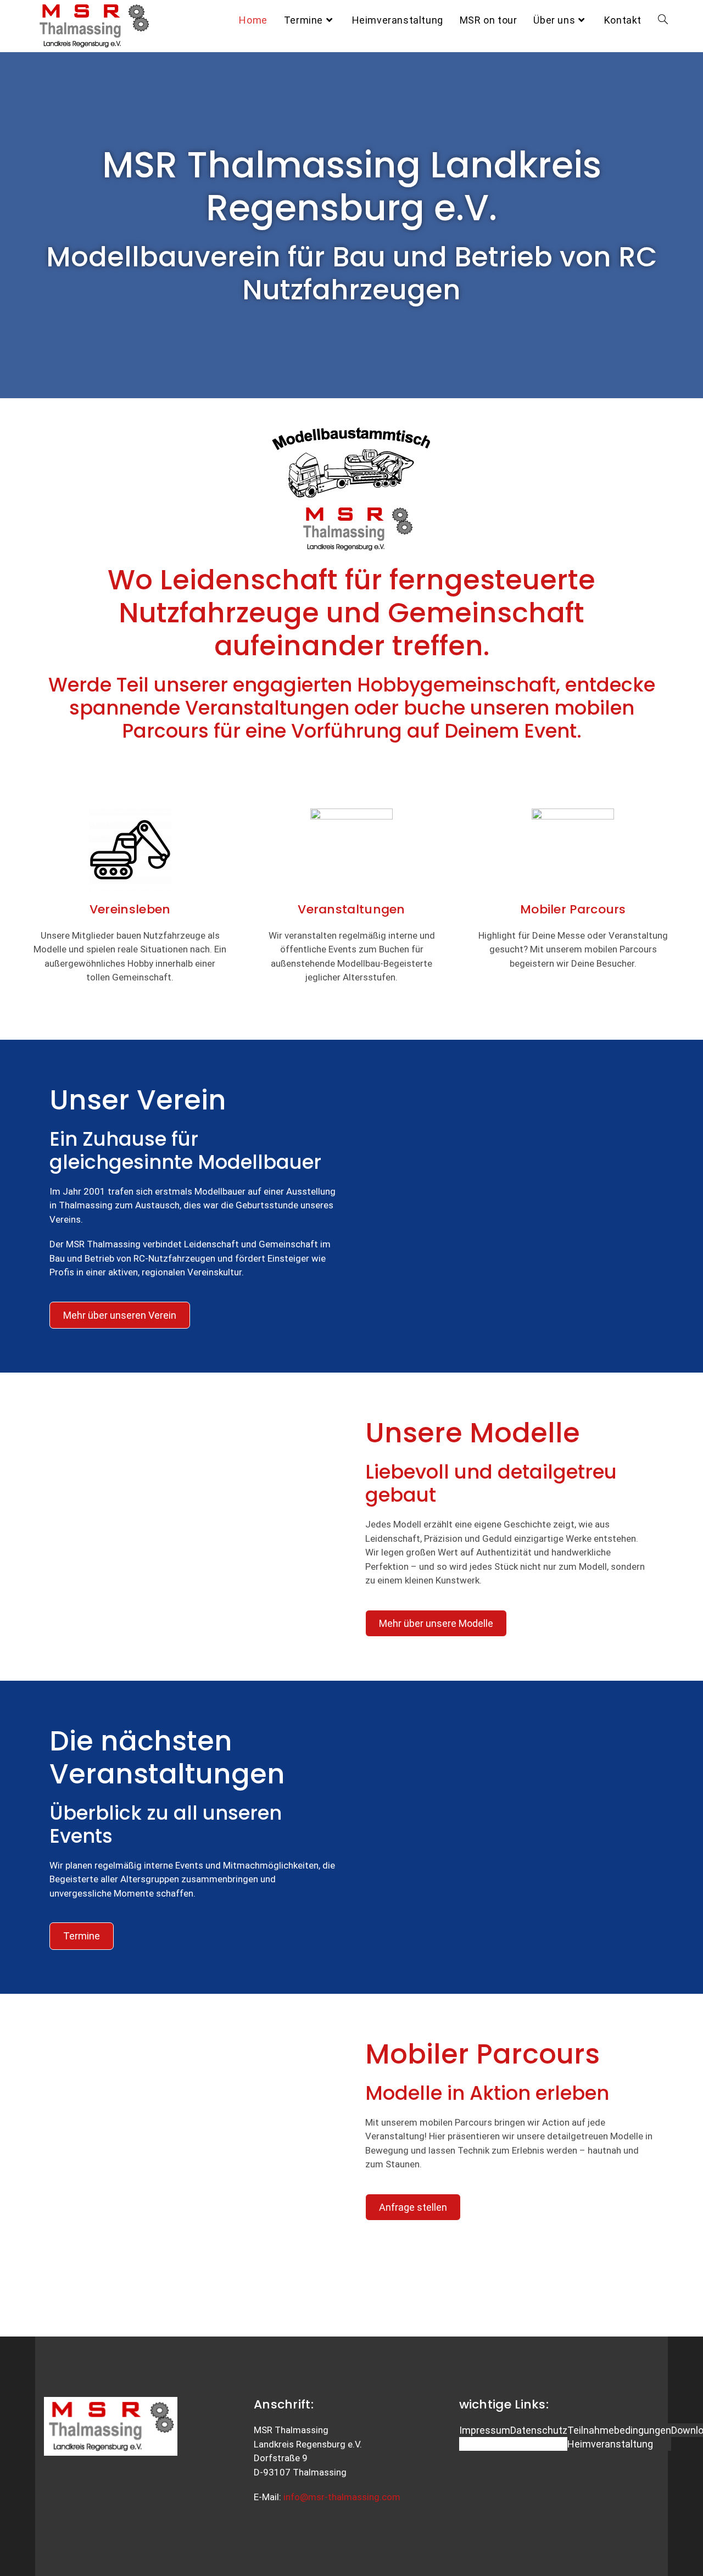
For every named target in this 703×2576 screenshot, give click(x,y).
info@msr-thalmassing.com (342, 2497)
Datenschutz (539, 2430)
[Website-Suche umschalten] (663, 20)
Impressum (485, 2430)
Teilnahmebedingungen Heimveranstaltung (619, 2437)
